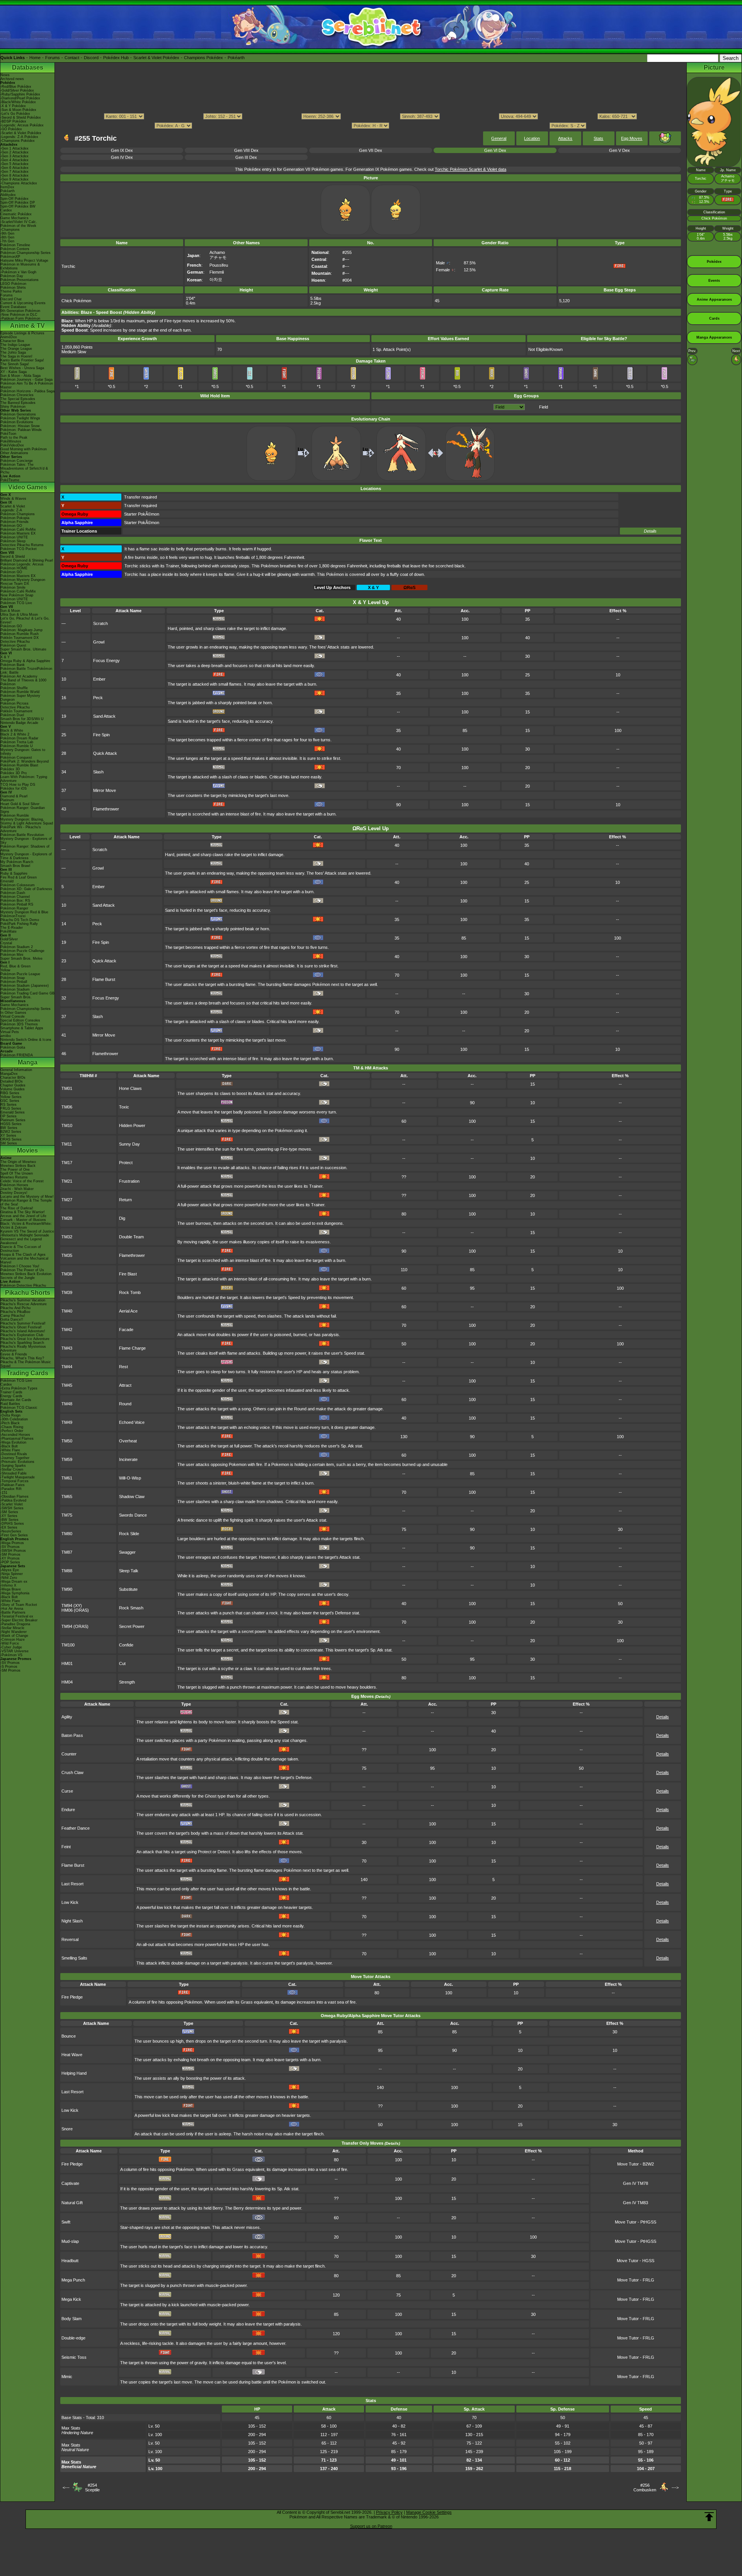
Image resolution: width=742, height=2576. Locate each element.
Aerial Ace (128, 1311)
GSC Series (10, 1101)
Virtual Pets (10, 1032)
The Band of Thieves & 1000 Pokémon (23, 682)
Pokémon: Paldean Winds (21, 430)
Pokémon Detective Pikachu (23, 1285)
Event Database (13, 307)
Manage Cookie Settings (429, 2512)
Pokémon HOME (14, 568)
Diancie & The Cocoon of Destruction (21, 1249)
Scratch (100, 623)
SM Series (9, 1143)
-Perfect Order (12, 1431)
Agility (67, 1717)
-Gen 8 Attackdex (14, 175)
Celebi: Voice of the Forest (22, 1181)
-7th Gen (7, 241)
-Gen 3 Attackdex (14, 156)
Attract (125, 1385)
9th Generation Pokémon (20, 311)
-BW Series (9, 1520)
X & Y (5, 657)
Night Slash (72, 1921)
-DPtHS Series (12, 1524)
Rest (123, 1367)
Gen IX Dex (122, 150)
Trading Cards (27, 1373)
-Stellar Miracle (12, 1628)
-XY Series (9, 1516)
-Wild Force (10, 1643)
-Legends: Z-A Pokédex (19, 137)
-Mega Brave (11, 1589)
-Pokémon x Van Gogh (18, 272)
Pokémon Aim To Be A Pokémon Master (27, 385)
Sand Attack (104, 716)
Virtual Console (13, 1016)
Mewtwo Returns (14, 1177)
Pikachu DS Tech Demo (20, 920)
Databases (28, 67)
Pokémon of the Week (18, 226)
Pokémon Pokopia (15, 518)
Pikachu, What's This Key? (22, 1358)
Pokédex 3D (10, 769)
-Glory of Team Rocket (19, 1605)
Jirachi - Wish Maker (17, 1189)
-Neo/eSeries (11, 1531)
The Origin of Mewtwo (18, 1162)
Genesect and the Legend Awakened (21, 1241)
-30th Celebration (14, 1419)
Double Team (131, 1237)
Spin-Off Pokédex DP (18, 203)
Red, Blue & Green (15, 966)
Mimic (67, 2377)
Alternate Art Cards (16, 1400)
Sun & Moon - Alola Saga (20, 376)
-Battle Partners (13, 1612)
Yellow (5, 970)
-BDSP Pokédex (13, 121)
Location (532, 138)
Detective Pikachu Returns (22, 545)
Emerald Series (13, 1112)
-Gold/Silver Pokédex (17, 90)
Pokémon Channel (15, 897)
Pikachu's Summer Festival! (23, 1323)
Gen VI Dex (495, 150)
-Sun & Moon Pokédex (18, 110)
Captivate (70, 2183)
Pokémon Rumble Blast (19, 765)
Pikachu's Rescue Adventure (24, 1304)
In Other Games (13, 1013)
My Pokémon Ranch (17, 862)
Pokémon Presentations (20, 280)
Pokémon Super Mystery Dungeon (20, 698)
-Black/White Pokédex (18, 102)
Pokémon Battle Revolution (22, 835)
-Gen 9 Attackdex (14, 179)
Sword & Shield (13, 557)
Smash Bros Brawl (15, 866)
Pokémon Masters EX (18, 533)
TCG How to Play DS (18, 785)
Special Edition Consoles (20, 1020)
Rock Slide (129, 1534)
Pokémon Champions (18, 514)
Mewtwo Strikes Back (18, 1166)
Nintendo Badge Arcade (19, 723)
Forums (53, 58)
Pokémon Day (12, 276)
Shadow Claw (132, 1497)
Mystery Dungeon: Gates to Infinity (23, 752)
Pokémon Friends (14, 522)
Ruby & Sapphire (14, 873)
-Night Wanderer (14, 1632)
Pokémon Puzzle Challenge (22, 951)
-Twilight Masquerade (18, 1477)
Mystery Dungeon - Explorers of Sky (26, 841)
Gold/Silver (9, 939)
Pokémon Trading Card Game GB (27, 993)
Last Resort (72, 1884)
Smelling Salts (74, 1958)
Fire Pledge (72, 1997)
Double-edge (73, 2338)
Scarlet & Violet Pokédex (156, 58)
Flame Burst (104, 979)
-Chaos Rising (12, 1427)
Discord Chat (11, 299)
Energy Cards (11, 1396)
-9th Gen (7, 233)
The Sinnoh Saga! (15, 364)
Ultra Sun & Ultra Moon (19, 615)
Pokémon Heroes (14, 1185)
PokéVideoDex (12, 445)
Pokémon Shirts (13, 288)
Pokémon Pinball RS (17, 904)
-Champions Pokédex (18, 141)
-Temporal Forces (14, 1481)
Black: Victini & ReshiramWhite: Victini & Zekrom (26, 1226)
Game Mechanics (14, 218)
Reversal (70, 1939)
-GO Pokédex (11, 129)
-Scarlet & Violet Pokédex (21, 133)
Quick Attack (105, 753)
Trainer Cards (11, 1392)
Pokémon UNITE (14, 537)
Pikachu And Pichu (15, 1308)
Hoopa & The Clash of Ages (23, 1255)
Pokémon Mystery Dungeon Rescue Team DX (23, 582)
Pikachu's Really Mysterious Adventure (23, 1348)
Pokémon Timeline (15, 245)
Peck (98, 698)
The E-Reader (12, 928)
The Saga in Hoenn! (16, 356)
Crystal (6, 943)
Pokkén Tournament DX (20, 638)
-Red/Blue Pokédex (16, 87)
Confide (126, 1645)
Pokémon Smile (13, 587)
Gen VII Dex (371, 150)
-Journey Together (15, 1458)
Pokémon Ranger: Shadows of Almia (25, 848)
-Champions (10, 230)
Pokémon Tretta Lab (17, 742)
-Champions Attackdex (19, 183)
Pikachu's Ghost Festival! (21, 1327)
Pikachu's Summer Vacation (23, 1300)
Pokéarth (236, 58)
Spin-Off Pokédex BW (18, 206)
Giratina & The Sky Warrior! (23, 1212)
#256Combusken (645, 2487)
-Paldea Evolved (13, 1500)
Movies (27, 1150)
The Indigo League (15, 345)
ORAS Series (11, 1139)
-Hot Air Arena (12, 1609)
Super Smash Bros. (16, 997)
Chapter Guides (13, 1085)
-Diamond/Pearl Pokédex (20, 98)
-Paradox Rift (11, 1489)
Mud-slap (70, 2241)
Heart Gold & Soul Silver (20, 804)
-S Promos (9, 1667)
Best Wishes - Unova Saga (22, 368)
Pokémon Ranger (14, 908)
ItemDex (7, 187)
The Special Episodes (18, 399)
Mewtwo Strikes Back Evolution (26, 1274)
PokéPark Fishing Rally (19, 924)
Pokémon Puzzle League (20, 974)
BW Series (9, 1128)
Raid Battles (10, 1404)
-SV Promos (10, 1547)
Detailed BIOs (12, 1081)
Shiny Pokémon (13, 407)
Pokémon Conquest (16, 758)
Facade (126, 1330)
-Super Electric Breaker (19, 1620)
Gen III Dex (246, 157)
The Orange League (16, 349)
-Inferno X (8, 1585)
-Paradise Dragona (15, 1624)
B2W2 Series (11, 1132)
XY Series (8, 1136)
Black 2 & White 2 (15, 734)
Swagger (127, 1552)
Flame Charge (132, 1348)
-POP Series (10, 1562)
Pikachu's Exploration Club (22, 1335)
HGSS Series (11, 1124)
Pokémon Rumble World (20, 692)
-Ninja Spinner (12, 1574)
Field (544, 407)
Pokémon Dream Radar (19, 738)
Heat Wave (72, 2055)
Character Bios (12, 341)
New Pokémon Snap (17, 595)
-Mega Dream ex (14, 1582)
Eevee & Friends (14, 1354)
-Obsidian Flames (14, 1497)
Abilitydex (8, 195)
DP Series (9, 1116)
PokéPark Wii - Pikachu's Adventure (21, 829)
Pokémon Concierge (17, 461)
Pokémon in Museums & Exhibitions (20, 266)
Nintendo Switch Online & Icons (26, 1040)
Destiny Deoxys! (14, 1193)
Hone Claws (130, 1088)
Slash (98, 772)
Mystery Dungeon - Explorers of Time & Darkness (26, 856)
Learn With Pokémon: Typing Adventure (24, 779)
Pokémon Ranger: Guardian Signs (23, 810)
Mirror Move (105, 790)
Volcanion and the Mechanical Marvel (24, 1260)
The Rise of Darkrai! (17, 1208)
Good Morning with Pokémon (24, 449)
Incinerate (128, 1459)
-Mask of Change (14, 1636)
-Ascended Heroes (15, 1435)
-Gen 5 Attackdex (14, 164)
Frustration (129, 1181)
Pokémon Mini (12, 955)
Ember (99, 679)
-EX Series (9, 1527)
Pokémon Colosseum (18, 885)
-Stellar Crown (12, 1469)
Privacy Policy (389, 2512)
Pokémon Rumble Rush (20, 634)
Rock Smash (131, 1608)
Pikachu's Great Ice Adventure (25, 1339)
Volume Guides (13, 1089)
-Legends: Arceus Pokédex (22, 125)
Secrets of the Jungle (18, 1278)
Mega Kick (71, 2299)
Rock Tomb (130, 1292)
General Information (16, 1070)
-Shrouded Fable (14, 1473)
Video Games (28, 487)
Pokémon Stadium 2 (17, 947)
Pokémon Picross (14, 703)
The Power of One (15, 1170)
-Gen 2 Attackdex (14, 152)
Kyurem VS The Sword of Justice (27, 1231)
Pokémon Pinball (14, 982)
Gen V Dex (619, 150)
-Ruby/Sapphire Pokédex (20, 94)
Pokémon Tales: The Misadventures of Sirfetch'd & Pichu (24, 468)
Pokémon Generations (18, 414)
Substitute (128, 1589)
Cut (122, 1663)
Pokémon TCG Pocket (19, 549)
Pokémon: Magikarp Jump (21, 630)
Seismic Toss (74, 2357)
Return (125, 1200)
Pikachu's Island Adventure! (23, 1331)
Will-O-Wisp (130, 1478)
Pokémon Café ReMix (18, 530)
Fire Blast (128, 1274)
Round (125, 1404)
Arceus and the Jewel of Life (23, 1216)
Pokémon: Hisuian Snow (20, 426)
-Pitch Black (10, 1423)
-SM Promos (10, 1554)
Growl (99, 642)
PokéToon (8, 434)
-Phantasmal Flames (17, 1439)
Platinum (7, 800)
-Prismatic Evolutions (17, 1462)
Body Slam (71, 2319)
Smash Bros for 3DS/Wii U (22, 719)
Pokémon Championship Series (26, 253)
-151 (4, 1493)
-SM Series (9, 1512)
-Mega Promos (12, 1543)
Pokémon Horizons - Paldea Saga (27, 391)
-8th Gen (7, 237)
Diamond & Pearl (14, 796)
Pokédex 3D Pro (14, 773)
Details (650, 531)
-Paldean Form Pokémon (20, 318)
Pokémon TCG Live (16, 603)
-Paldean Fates (13, 1485)
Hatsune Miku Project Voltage (24, 260)
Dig (122, 1218)
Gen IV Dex (122, 157)
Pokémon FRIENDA (17, 1055)
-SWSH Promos (13, 1551)
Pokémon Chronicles (17, 395)
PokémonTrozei (13, 916)
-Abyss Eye (10, 1570)
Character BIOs (13, 1078)
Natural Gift (72, 2203)
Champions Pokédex (203, 58)
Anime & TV (27, 326)
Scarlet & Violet (13, 506)
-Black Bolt (9, 1446)
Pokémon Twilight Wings (20, 418)
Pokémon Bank (13, 665)
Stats (598, 138)
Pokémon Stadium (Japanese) (25, 986)
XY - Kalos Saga (14, 372)
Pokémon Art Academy (19, 676)
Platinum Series (13, 1120)
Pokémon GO (11, 526)
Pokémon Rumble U (17, 746)
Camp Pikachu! (13, 1316)
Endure (68, 1810)
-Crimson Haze (13, 1640)
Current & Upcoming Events (23, 303)
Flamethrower (106, 809)
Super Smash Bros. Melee (21, 959)
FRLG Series (11, 1108)
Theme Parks (11, 291)
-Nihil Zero (9, 1578)
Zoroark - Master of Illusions (23, 1220)
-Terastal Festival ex (17, 1616)
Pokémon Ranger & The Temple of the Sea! (26, 1202)
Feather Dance (76, 1828)
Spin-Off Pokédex (14, 199)
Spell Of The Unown (17, 1173)
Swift (66, 2222)
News (5, 75)
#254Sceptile (92, 2487)
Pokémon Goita (13, 1047)
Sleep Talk (129, 1571)
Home (35, 58)
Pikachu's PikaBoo (15, 1312)
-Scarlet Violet (12, 1504)
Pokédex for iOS (14, 788)
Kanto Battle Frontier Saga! (22, 360)
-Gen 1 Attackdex (14, 148)
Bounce (69, 2036)
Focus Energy (106, 661)
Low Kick (70, 1902)
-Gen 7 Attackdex (14, 172)
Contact (72, 58)
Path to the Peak (14, 438)
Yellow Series (11, 1097)
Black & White (12, 730)
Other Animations (14, 453)
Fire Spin (101, 735)
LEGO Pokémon (13, 284)
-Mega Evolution (13, 1442)
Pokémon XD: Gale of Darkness (26, 889)
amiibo (6, 1036)
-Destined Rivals (14, 1454)
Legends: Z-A (11, 510)
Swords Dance (133, 1515)
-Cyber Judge (11, 1647)
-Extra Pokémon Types (19, 1388)
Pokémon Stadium (15, 989)
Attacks (565, 138)
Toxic (124, 1107)
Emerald (7, 881)
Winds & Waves (13, 499)
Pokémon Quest (13, 645)
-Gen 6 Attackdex (14, 168)
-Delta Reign (10, 1415)
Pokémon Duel (12, 715)
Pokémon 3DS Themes (19, 1024)
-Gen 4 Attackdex (14, 160)
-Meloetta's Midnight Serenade (25, 1235)
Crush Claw (72, 1772)
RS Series (9, 1105)
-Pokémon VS (11, 1655)
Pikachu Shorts (28, 1293)
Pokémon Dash (13, 893)
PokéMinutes (11, 441)
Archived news (12, 79)
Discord (91, 58)
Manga (28, 1062)
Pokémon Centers (15, 249)
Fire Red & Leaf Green (19, 877)
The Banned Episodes (18, 403)
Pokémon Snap (13, 978)
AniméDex (9, 337)
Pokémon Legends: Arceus (22, 564)
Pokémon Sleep (13, 541)
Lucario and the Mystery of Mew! (27, 1197)
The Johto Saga (13, 352)
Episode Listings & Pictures (22, 333)
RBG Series (10, 1093)
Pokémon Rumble (15, 816)
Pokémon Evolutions (17, 422)
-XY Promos (10, 1558)
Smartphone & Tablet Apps (22, 1028)
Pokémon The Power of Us (22, 1270)
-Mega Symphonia (15, 1593)
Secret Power (132, 1626)
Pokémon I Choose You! (20, 1266)
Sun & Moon (10, 611)
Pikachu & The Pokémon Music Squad (26, 1364)
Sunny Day (129, 1144)
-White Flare (10, 1450)
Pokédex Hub (116, 58)
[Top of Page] (709, 2517)
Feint (66, 1847)
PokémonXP (10, 257)
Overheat (128, 1441)
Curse (67, 1791)
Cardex (6, 210)
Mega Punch (73, 2280)
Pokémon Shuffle (14, 688)
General (499, 138)
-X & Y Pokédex (13, 106)
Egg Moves (632, 138)
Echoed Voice (132, 1422)
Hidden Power (132, 1125)
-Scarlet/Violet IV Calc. (19, 222)
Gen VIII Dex (246, 150)
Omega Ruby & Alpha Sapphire (25, 661)
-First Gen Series (14, 1535)
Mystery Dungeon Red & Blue (24, 912)
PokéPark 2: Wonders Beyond (25, 761)
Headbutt (70, 2261)
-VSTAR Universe (14, 1651)
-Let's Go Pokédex (15, 114)
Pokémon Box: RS (15, 901)
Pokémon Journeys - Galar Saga (26, 380)
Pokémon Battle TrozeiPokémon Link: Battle (26, 671)
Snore (67, 2129)
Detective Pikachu (15, 642)
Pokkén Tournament (16, 711)
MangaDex (9, 1074)
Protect (126, 1163)
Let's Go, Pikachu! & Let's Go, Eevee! (25, 620)
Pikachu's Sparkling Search (22, 1343)
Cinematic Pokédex (16, 214)
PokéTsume (10, 480)
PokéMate (9, 931)
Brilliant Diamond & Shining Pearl (27, 560)
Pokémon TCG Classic (19, 1408)
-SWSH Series (12, 1508)
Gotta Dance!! (12, 1319)
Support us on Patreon (371, 2526)
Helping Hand (74, 2073)
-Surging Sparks (13, 1466)
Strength (127, 1682)
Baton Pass (72, 1735)
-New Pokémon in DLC (19, 315)
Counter (69, 1754)
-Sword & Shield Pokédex (21, 117)
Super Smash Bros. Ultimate (23, 649)
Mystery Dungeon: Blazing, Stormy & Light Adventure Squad (27, 821)
